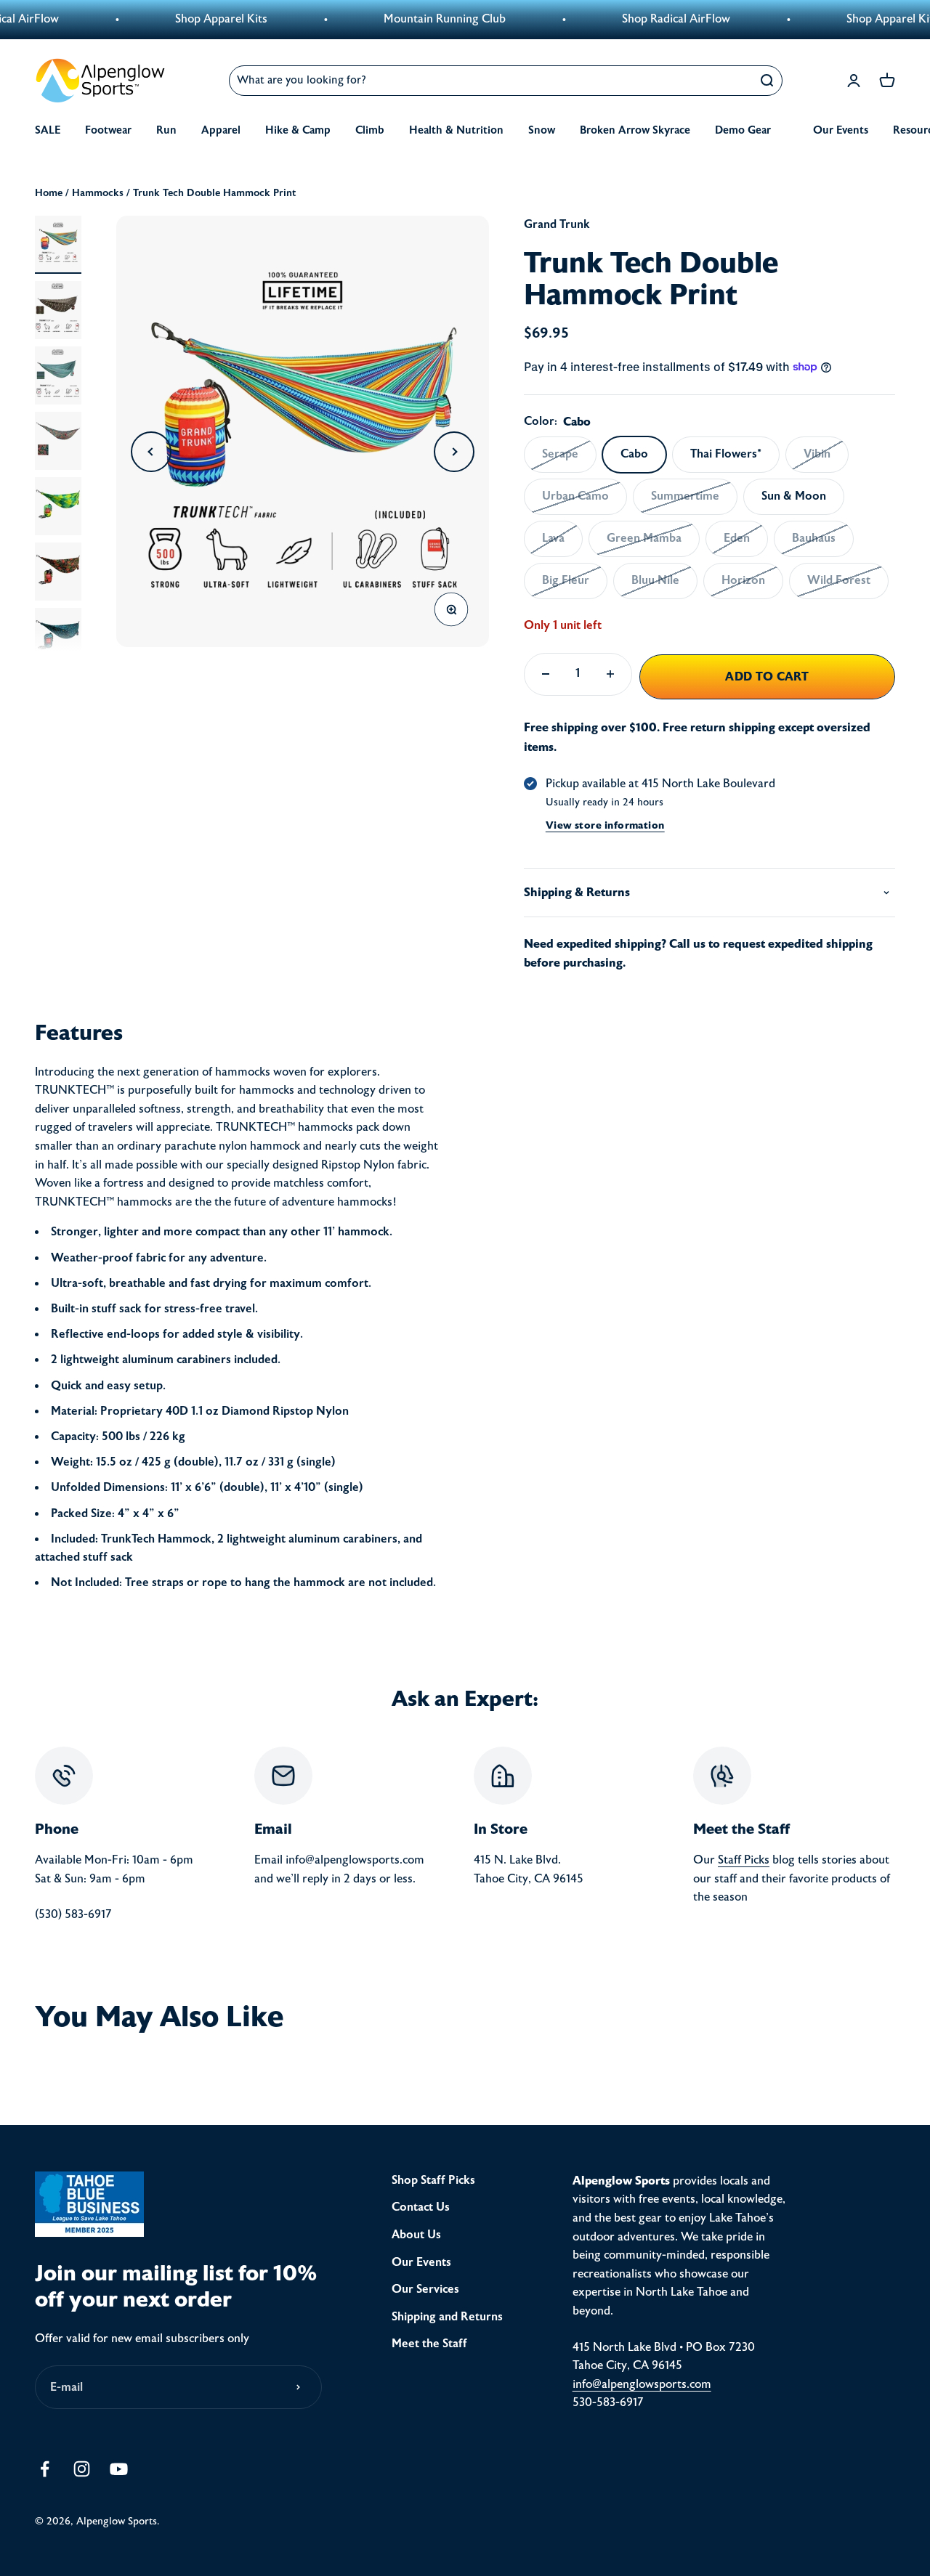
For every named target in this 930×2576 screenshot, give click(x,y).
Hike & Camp (298, 130)
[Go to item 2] (58, 310)
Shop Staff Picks (433, 2180)
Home (49, 193)
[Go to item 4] (58, 441)
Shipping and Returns (447, 2317)
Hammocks (98, 193)
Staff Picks (744, 1860)
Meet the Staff (429, 2344)
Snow (542, 130)
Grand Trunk (557, 224)
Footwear (108, 130)
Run (166, 130)
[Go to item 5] (58, 506)
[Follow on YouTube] (119, 2469)
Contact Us (421, 2207)
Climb (370, 130)
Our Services (425, 2289)
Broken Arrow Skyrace (635, 130)
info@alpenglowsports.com (642, 2384)
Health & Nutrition (456, 130)
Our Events (841, 130)
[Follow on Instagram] (82, 2469)
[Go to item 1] (58, 245)
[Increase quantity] (610, 674)
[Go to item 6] (58, 572)
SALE (48, 130)
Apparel (221, 130)
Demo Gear (743, 130)
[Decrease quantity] (546, 674)
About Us (416, 2235)
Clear (732, 80)
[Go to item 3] (58, 375)
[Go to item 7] (58, 637)
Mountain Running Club (411, 19)
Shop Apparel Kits (188, 19)
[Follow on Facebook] (45, 2469)
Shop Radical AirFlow (643, 19)
